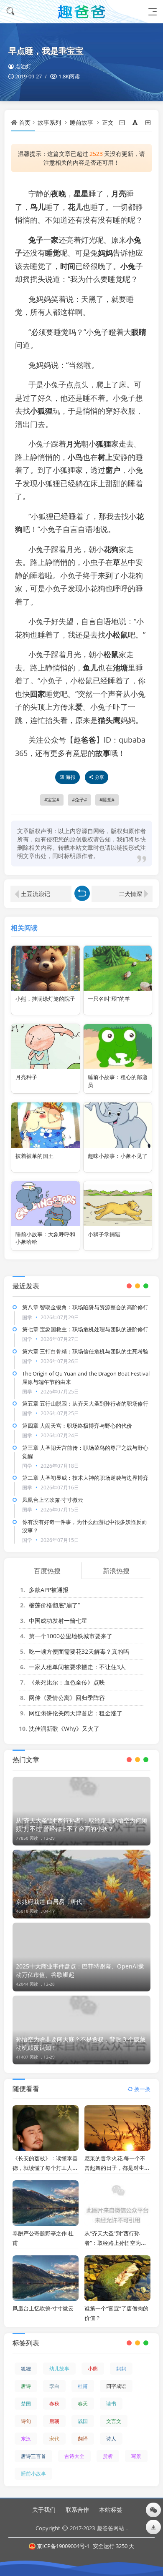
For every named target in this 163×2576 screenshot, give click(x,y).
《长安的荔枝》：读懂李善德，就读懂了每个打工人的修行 (45, 2168)
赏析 (108, 2456)
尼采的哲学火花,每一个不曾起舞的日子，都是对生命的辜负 (117, 2168)
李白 (54, 2386)
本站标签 (111, 2509)
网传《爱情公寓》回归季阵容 (67, 1698)
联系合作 (77, 2509)
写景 (136, 2456)
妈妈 (105, 253)
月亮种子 (26, 1077)
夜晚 (59, 193)
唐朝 (54, 2421)
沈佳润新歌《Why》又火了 (64, 1729)
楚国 (26, 2404)
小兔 (128, 266)
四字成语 (116, 2386)
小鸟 (75, 457)
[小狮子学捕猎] (118, 1204)
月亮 (119, 193)
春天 (83, 2404)
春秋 (54, 2404)
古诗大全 (74, 2456)
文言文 (114, 2421)
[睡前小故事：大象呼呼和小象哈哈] (45, 1204)
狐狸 (104, 444)
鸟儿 (38, 207)
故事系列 (49, 122)
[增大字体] (149, 122)
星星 (81, 193)
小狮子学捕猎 (104, 1234)
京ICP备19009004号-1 (63, 2546)
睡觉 (53, 253)
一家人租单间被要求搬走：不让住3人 (77, 1667)
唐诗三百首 (33, 2456)
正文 (108, 122)
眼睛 (139, 332)
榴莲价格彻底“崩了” (54, 1605)
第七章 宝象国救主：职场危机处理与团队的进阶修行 (85, 1329)
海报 (71, 777)
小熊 (93, 2369)
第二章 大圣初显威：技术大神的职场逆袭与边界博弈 (85, 1478)
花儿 (75, 207)
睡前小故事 (33, 2474)
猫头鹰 (109, 720)
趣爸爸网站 (111, 2528)
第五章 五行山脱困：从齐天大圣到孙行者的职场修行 (85, 1403)
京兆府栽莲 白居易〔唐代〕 (52, 1902)
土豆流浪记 (36, 894)
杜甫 (83, 2386)
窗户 (113, 470)
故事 (103, 753)
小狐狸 (41, 411)
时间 (68, 266)
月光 (74, 444)
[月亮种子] (45, 1047)
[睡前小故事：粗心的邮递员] (118, 1047)
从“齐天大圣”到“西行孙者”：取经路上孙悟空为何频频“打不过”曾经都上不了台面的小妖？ (81, 1824)
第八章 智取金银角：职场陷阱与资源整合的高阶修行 (85, 1307)
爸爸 (89, 740)
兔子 (36, 240)
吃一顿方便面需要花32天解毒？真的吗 (79, 1651)
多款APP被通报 (49, 1590)
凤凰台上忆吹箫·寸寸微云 (53, 1500)
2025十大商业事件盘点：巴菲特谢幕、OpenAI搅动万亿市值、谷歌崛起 (80, 1970)
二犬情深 (130, 894)
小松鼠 (117, 635)
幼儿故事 (59, 2369)
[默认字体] (136, 122)
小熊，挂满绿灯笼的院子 (45, 999)
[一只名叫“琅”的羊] (118, 968)
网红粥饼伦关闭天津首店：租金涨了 (76, 1713)
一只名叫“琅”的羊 (109, 999)
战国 (83, 2421)
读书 (111, 2404)
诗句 (26, 2421)
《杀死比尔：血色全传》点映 (67, 1682)
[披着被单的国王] (45, 1125)
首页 (25, 122)
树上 (105, 457)
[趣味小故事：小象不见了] (118, 1125)
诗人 (111, 2439)
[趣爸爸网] (81, 11)
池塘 (120, 668)
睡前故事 (81, 122)
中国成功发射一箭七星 (58, 1621)
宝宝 (52, 800)
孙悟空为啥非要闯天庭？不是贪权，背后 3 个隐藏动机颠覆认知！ (81, 2043)
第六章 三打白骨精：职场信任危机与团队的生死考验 (85, 1351)
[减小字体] (123, 122)
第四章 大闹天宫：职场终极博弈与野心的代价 (77, 1426)
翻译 (83, 2439)
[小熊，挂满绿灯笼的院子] (45, 968)
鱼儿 (90, 668)
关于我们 (44, 2509)
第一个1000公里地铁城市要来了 (71, 1636)
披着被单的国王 (34, 1156)
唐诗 (26, 2386)
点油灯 (23, 66)
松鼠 (111, 654)
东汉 (26, 2439)
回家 (38, 694)
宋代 (54, 2439)
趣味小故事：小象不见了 (118, 1156)
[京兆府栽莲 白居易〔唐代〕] (81, 1884)
